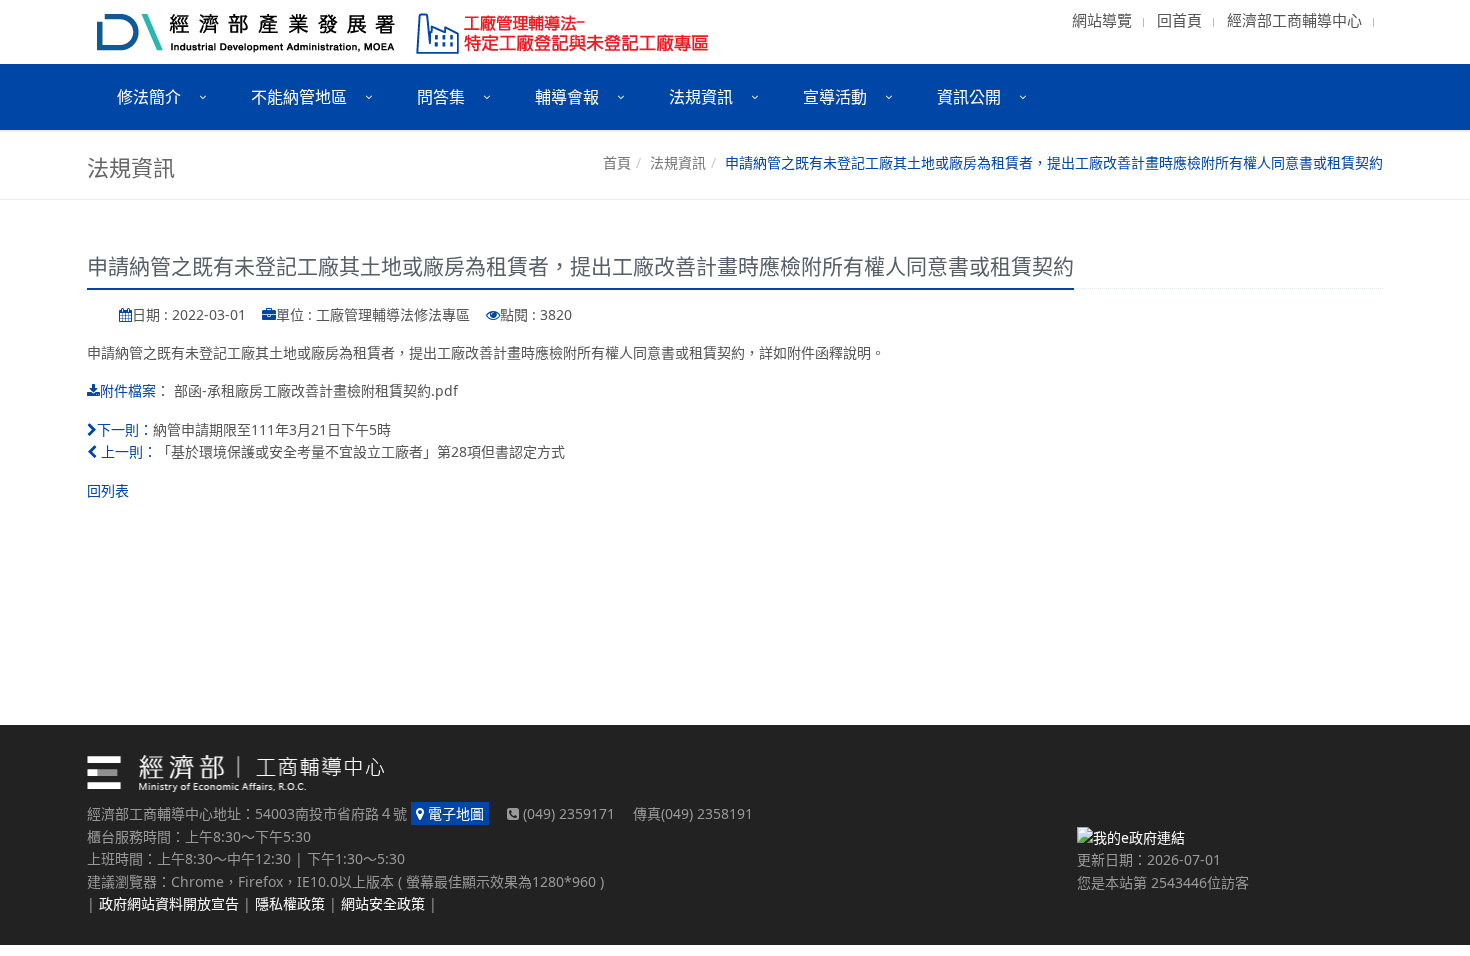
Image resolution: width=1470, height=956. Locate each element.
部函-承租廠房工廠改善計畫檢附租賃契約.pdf (316, 390)
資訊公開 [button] (969, 97)
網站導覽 (1102, 20)
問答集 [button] (441, 97)
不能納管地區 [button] (299, 97)
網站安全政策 (383, 903)
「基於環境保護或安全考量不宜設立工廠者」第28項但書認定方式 (361, 451)
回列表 (108, 490)
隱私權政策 (290, 903)
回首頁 (1179, 20)
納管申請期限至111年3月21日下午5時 (272, 429)
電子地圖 (454, 813)
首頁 (617, 162)
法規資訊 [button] (701, 97)
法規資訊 (678, 162)
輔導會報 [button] (567, 97)
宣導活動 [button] (835, 97)
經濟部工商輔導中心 (1294, 20)
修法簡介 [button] (149, 97)
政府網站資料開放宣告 (169, 903)
